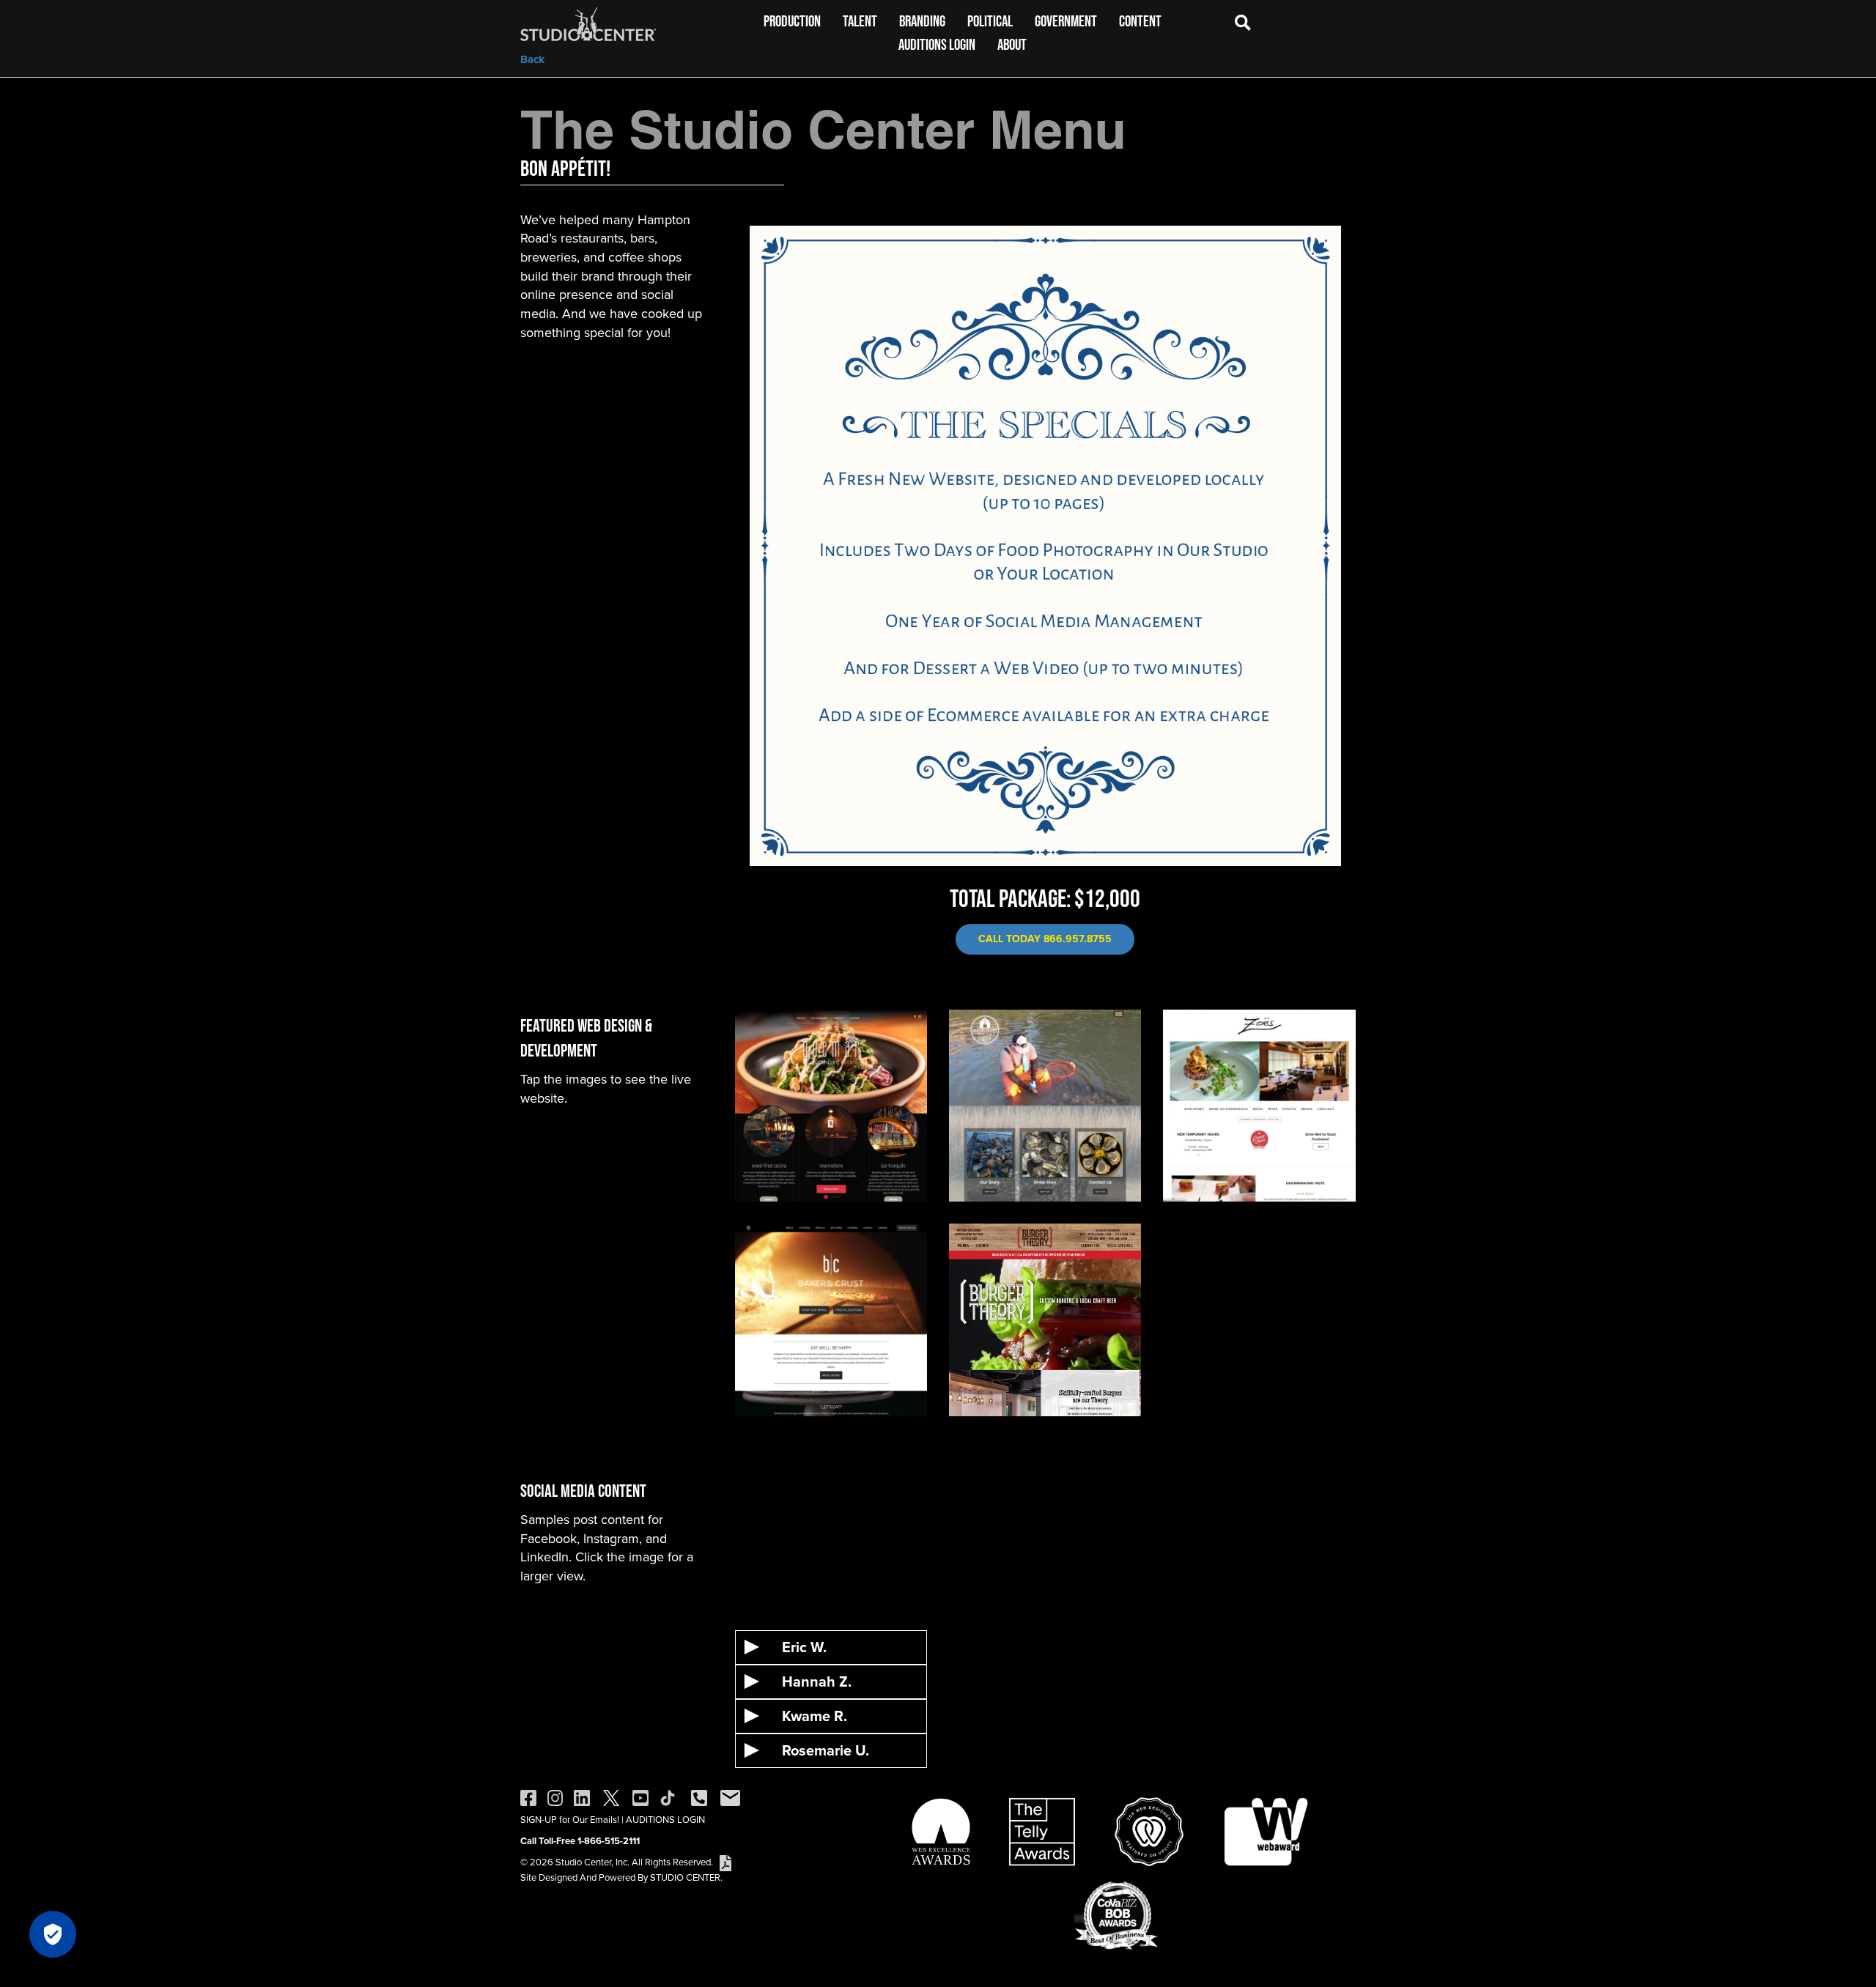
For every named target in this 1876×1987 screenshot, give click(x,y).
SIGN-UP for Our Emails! (570, 1820)
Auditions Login (937, 44)
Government (1066, 21)
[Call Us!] (699, 1797)
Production (792, 21)
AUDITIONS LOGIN (665, 1820)
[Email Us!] (730, 1797)
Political (990, 21)
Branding (922, 21)
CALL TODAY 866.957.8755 (1045, 939)
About (1012, 44)
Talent (860, 21)
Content (1140, 21)
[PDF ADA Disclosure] (725, 1862)
